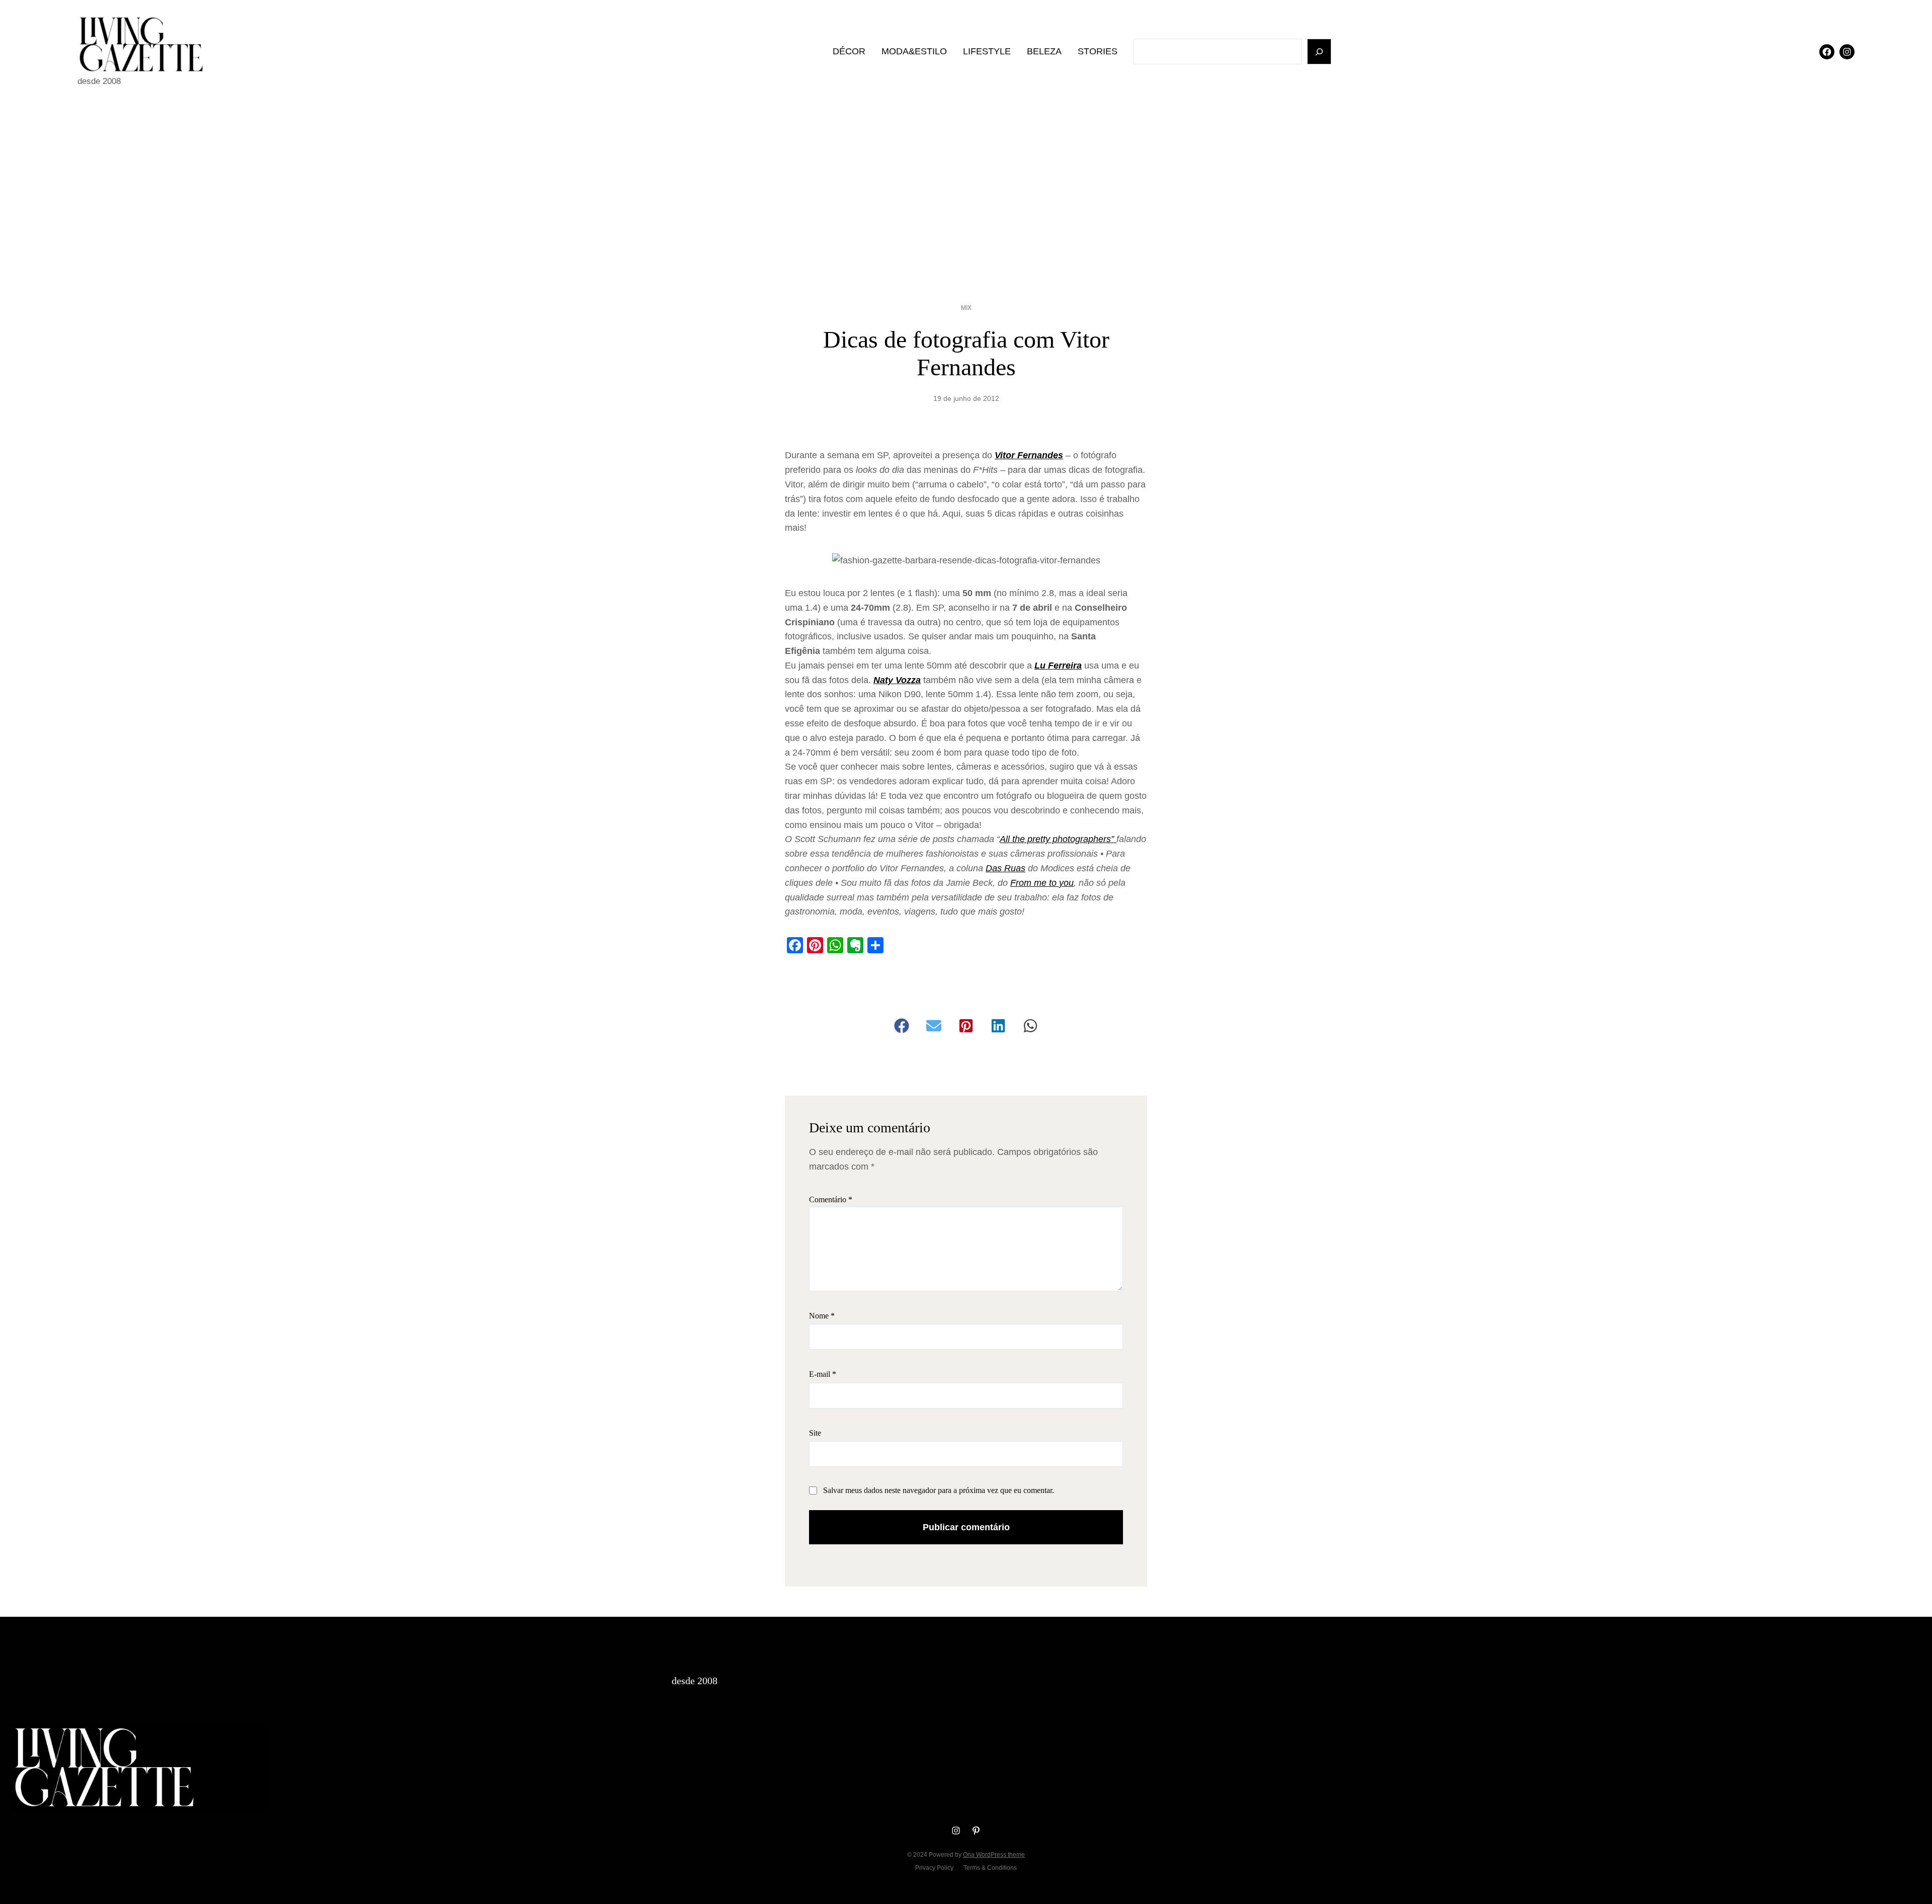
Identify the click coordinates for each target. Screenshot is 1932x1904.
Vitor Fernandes (1029, 455)
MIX (966, 308)
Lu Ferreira (1058, 666)
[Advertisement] (966, 186)
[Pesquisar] (1319, 52)
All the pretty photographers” (1058, 839)
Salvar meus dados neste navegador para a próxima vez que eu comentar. (939, 1490)
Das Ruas (1005, 868)
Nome (822, 1316)
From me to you (1042, 883)
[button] (902, 1026)
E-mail (823, 1374)
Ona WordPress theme (994, 1855)
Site (815, 1433)
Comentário (831, 1199)
